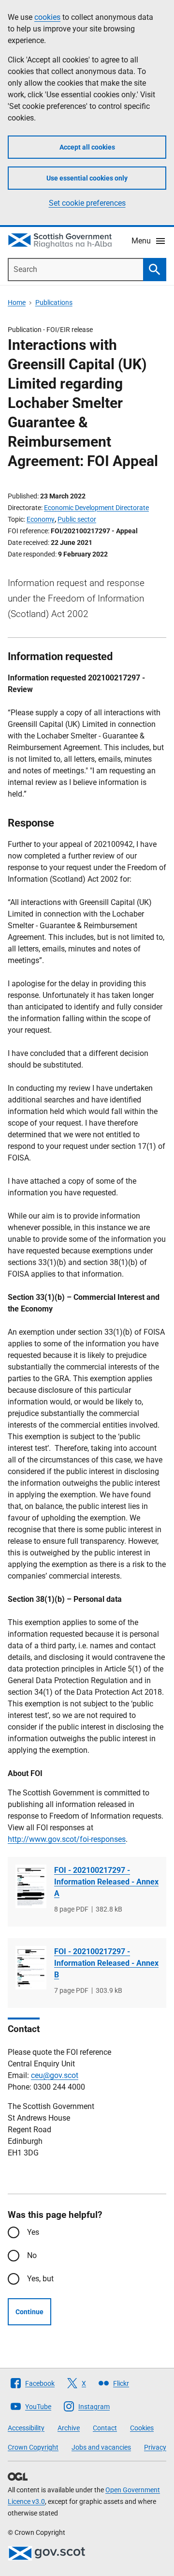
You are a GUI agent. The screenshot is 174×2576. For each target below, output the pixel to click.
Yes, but (40, 2279)
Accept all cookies (87, 147)
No (32, 2255)
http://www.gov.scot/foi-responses (67, 1839)
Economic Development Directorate (96, 508)
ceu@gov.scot (55, 2075)
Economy (41, 519)
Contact (105, 2428)
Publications (54, 302)
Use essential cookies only (87, 178)
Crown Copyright (33, 2447)
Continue (29, 2312)
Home (17, 302)
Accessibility (26, 2428)
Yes (33, 2232)
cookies (47, 17)
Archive (69, 2428)
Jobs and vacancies (101, 2447)
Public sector (77, 519)
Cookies (142, 2428)
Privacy (155, 2447)
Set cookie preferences (87, 203)
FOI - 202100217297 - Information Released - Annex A (106, 1882)
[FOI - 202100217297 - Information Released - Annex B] (31, 1968)
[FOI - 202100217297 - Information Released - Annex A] (31, 1887)
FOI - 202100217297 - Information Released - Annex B (106, 1963)
